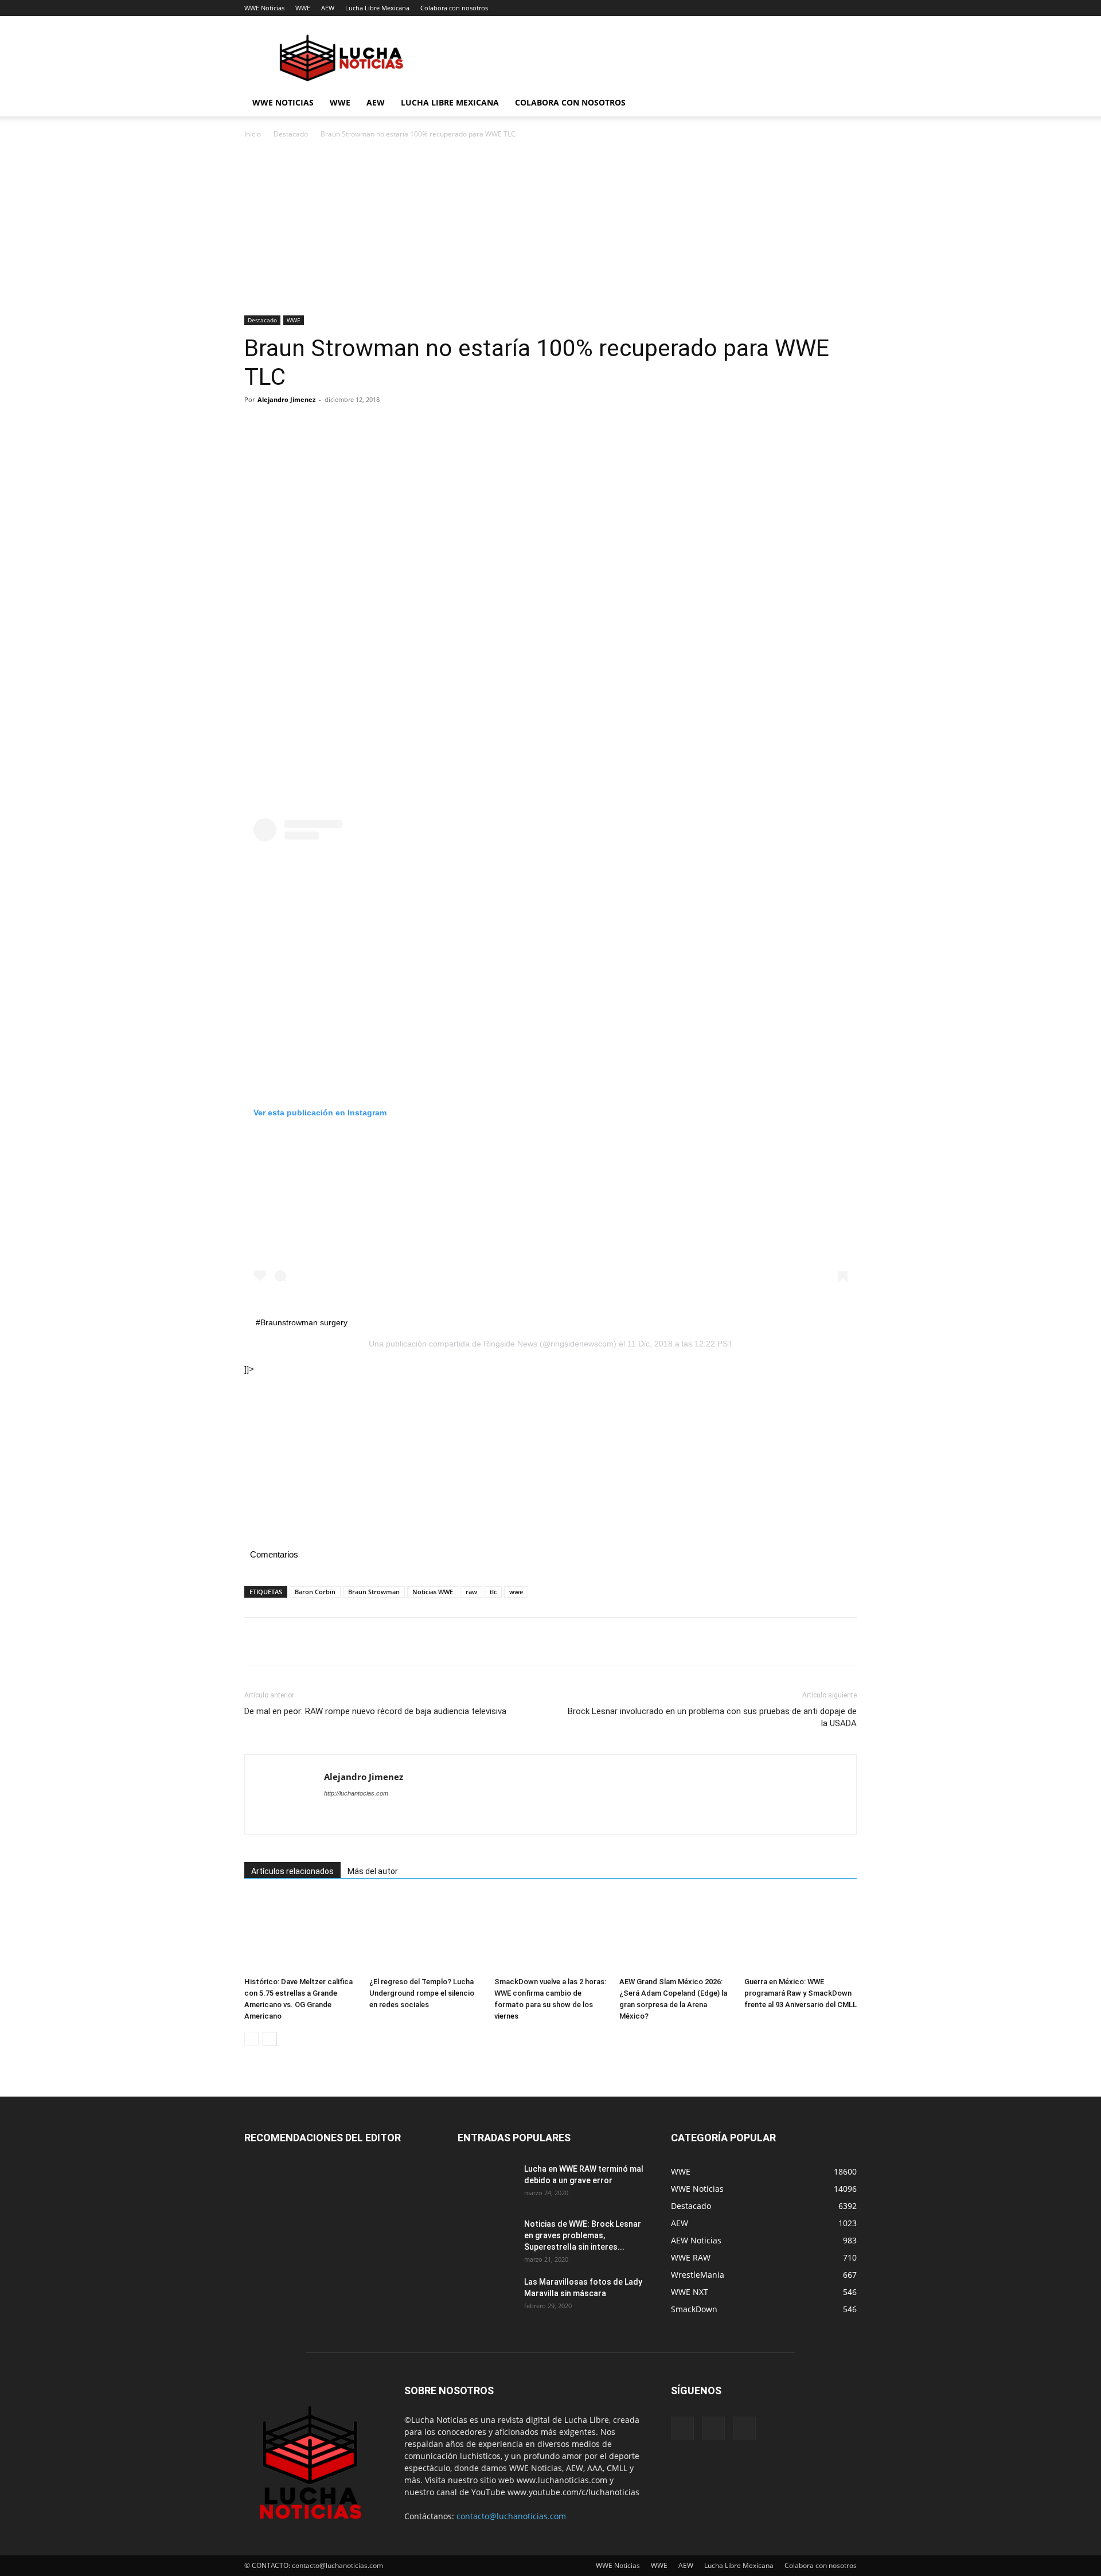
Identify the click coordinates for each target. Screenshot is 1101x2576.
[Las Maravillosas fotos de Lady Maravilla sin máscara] (486, 2296)
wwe (516, 1592)
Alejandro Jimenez (286, 399)
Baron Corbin (315, 1592)
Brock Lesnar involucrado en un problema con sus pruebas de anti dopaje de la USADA (712, 1717)
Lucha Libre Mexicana (377, 8)
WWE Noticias (264, 8)
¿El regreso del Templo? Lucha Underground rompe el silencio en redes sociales (422, 1993)
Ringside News (510, 1344)
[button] (843, 104)
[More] (362, 426)
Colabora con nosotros (454, 8)
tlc (493, 1592)
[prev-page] (251, 2039)
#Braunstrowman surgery (302, 1322)
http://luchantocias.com (356, 1793)
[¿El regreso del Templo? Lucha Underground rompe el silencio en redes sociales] (425, 1933)
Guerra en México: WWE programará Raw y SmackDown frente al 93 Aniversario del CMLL (801, 1993)
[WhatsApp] (335, 426)
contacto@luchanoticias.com (511, 2516)
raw (471, 1592)
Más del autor (373, 1871)
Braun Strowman (374, 1592)
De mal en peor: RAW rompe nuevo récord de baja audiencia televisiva (375, 1711)
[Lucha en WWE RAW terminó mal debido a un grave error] (486, 2183)
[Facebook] (256, 426)
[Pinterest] (309, 426)
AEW (328, 8)
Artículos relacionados (292, 1871)
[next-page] (270, 2039)
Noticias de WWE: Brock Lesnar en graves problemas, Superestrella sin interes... (583, 2235)
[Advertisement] (550, 231)
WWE (303, 8)
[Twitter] (282, 426)
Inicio (253, 134)
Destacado (291, 134)
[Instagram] (713, 2428)
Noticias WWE (433, 1592)
